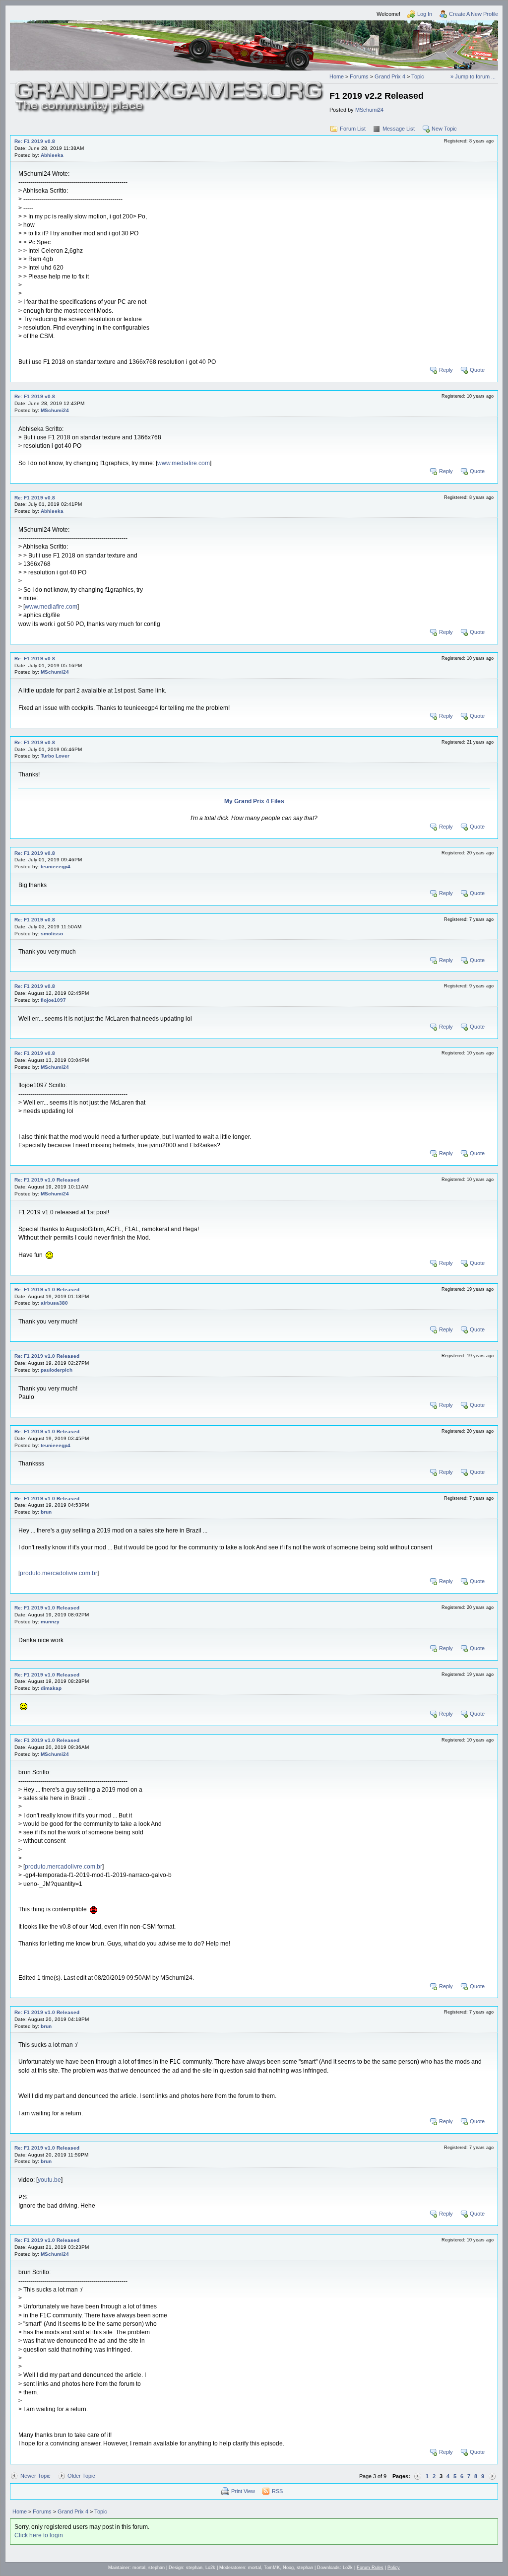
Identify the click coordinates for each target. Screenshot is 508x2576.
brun (46, 1512)
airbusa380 (54, 1303)
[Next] (492, 2476)
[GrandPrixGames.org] (170, 84)
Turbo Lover (55, 756)
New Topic (444, 129)
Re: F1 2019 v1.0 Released (47, 1180)
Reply (446, 370)
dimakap (51, 1688)
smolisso (52, 934)
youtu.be (49, 2180)
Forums (359, 76)
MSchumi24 (369, 110)
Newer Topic (35, 2476)
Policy (394, 2568)
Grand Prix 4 (390, 76)
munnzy (50, 1622)
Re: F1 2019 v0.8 (35, 141)
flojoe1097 (53, 1000)
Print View (243, 2491)
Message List (399, 129)
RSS (277, 2491)
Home (337, 76)
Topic (418, 76)
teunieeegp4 (56, 867)
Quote (477, 370)
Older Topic (81, 2476)
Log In (425, 14)
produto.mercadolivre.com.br (59, 1573)
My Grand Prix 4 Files (254, 801)
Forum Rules (370, 2568)
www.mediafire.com (184, 463)
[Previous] (418, 2476)
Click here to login (39, 2535)
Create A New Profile (474, 14)
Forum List (353, 129)
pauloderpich (57, 1370)
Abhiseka (52, 155)
